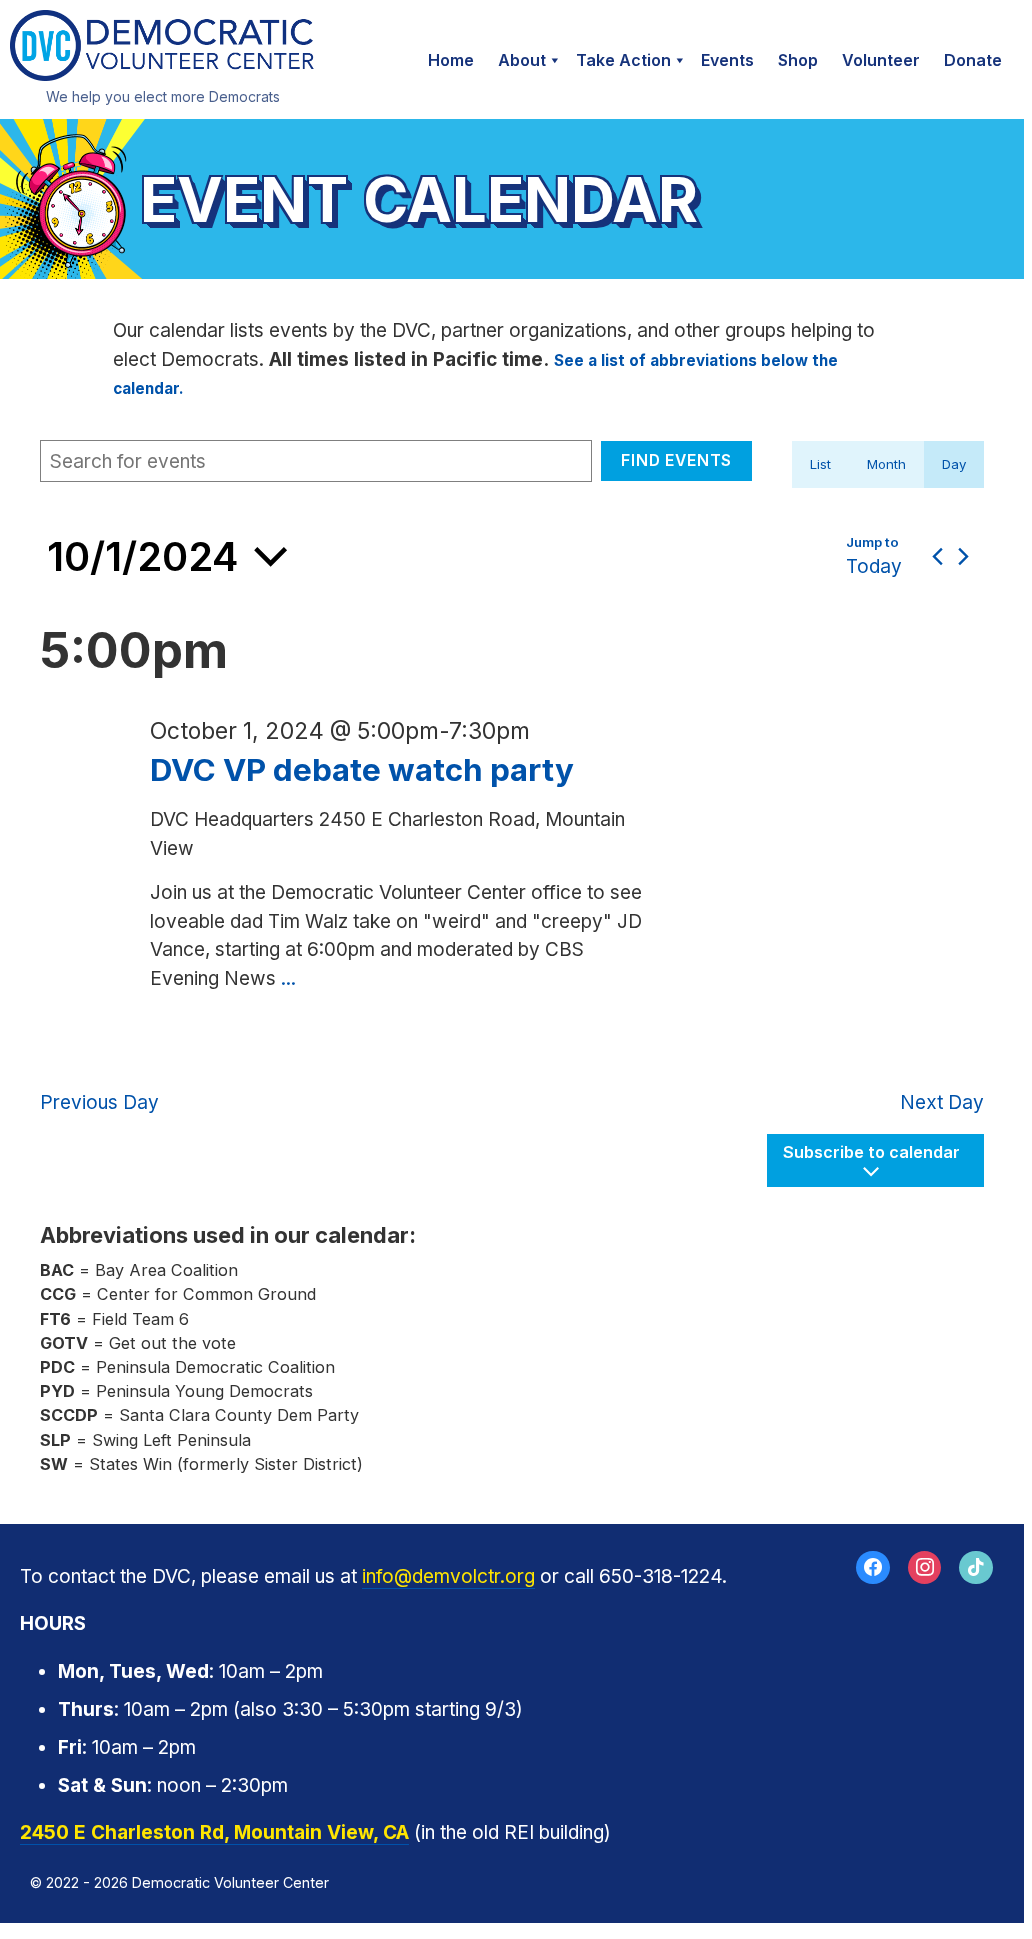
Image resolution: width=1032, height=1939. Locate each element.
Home (451, 60)
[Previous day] (937, 556)
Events (727, 60)
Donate (973, 60)
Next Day (942, 1102)
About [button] (522, 60)
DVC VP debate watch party (362, 770)
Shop (798, 60)
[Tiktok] (976, 1568)
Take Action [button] (623, 60)
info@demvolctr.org (448, 1576)
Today (874, 566)
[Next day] (963, 556)
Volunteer (881, 60)
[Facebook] (873, 1568)
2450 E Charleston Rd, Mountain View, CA (214, 1832)
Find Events (676, 460)
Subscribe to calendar (871, 1152)
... (288, 978)
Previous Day (99, 1102)
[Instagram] (925, 1568)
